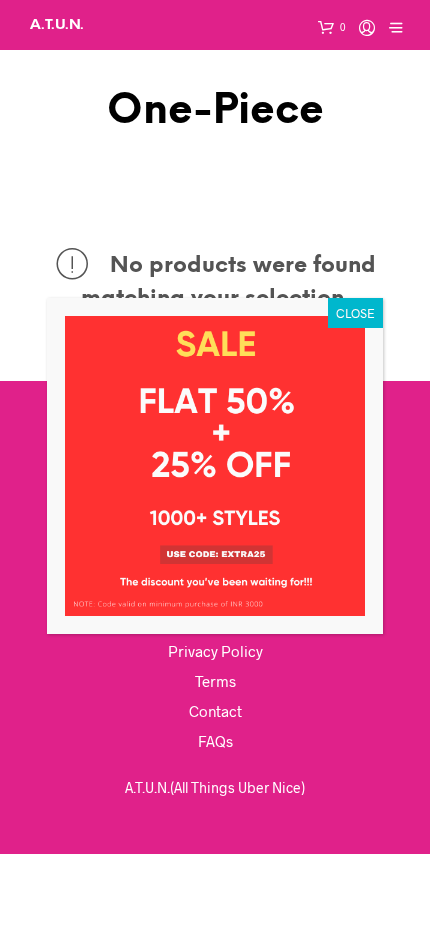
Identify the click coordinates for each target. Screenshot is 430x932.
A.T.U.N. (57, 24)
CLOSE (355, 313)
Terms (215, 681)
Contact (215, 711)
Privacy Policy (215, 651)
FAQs (215, 741)
